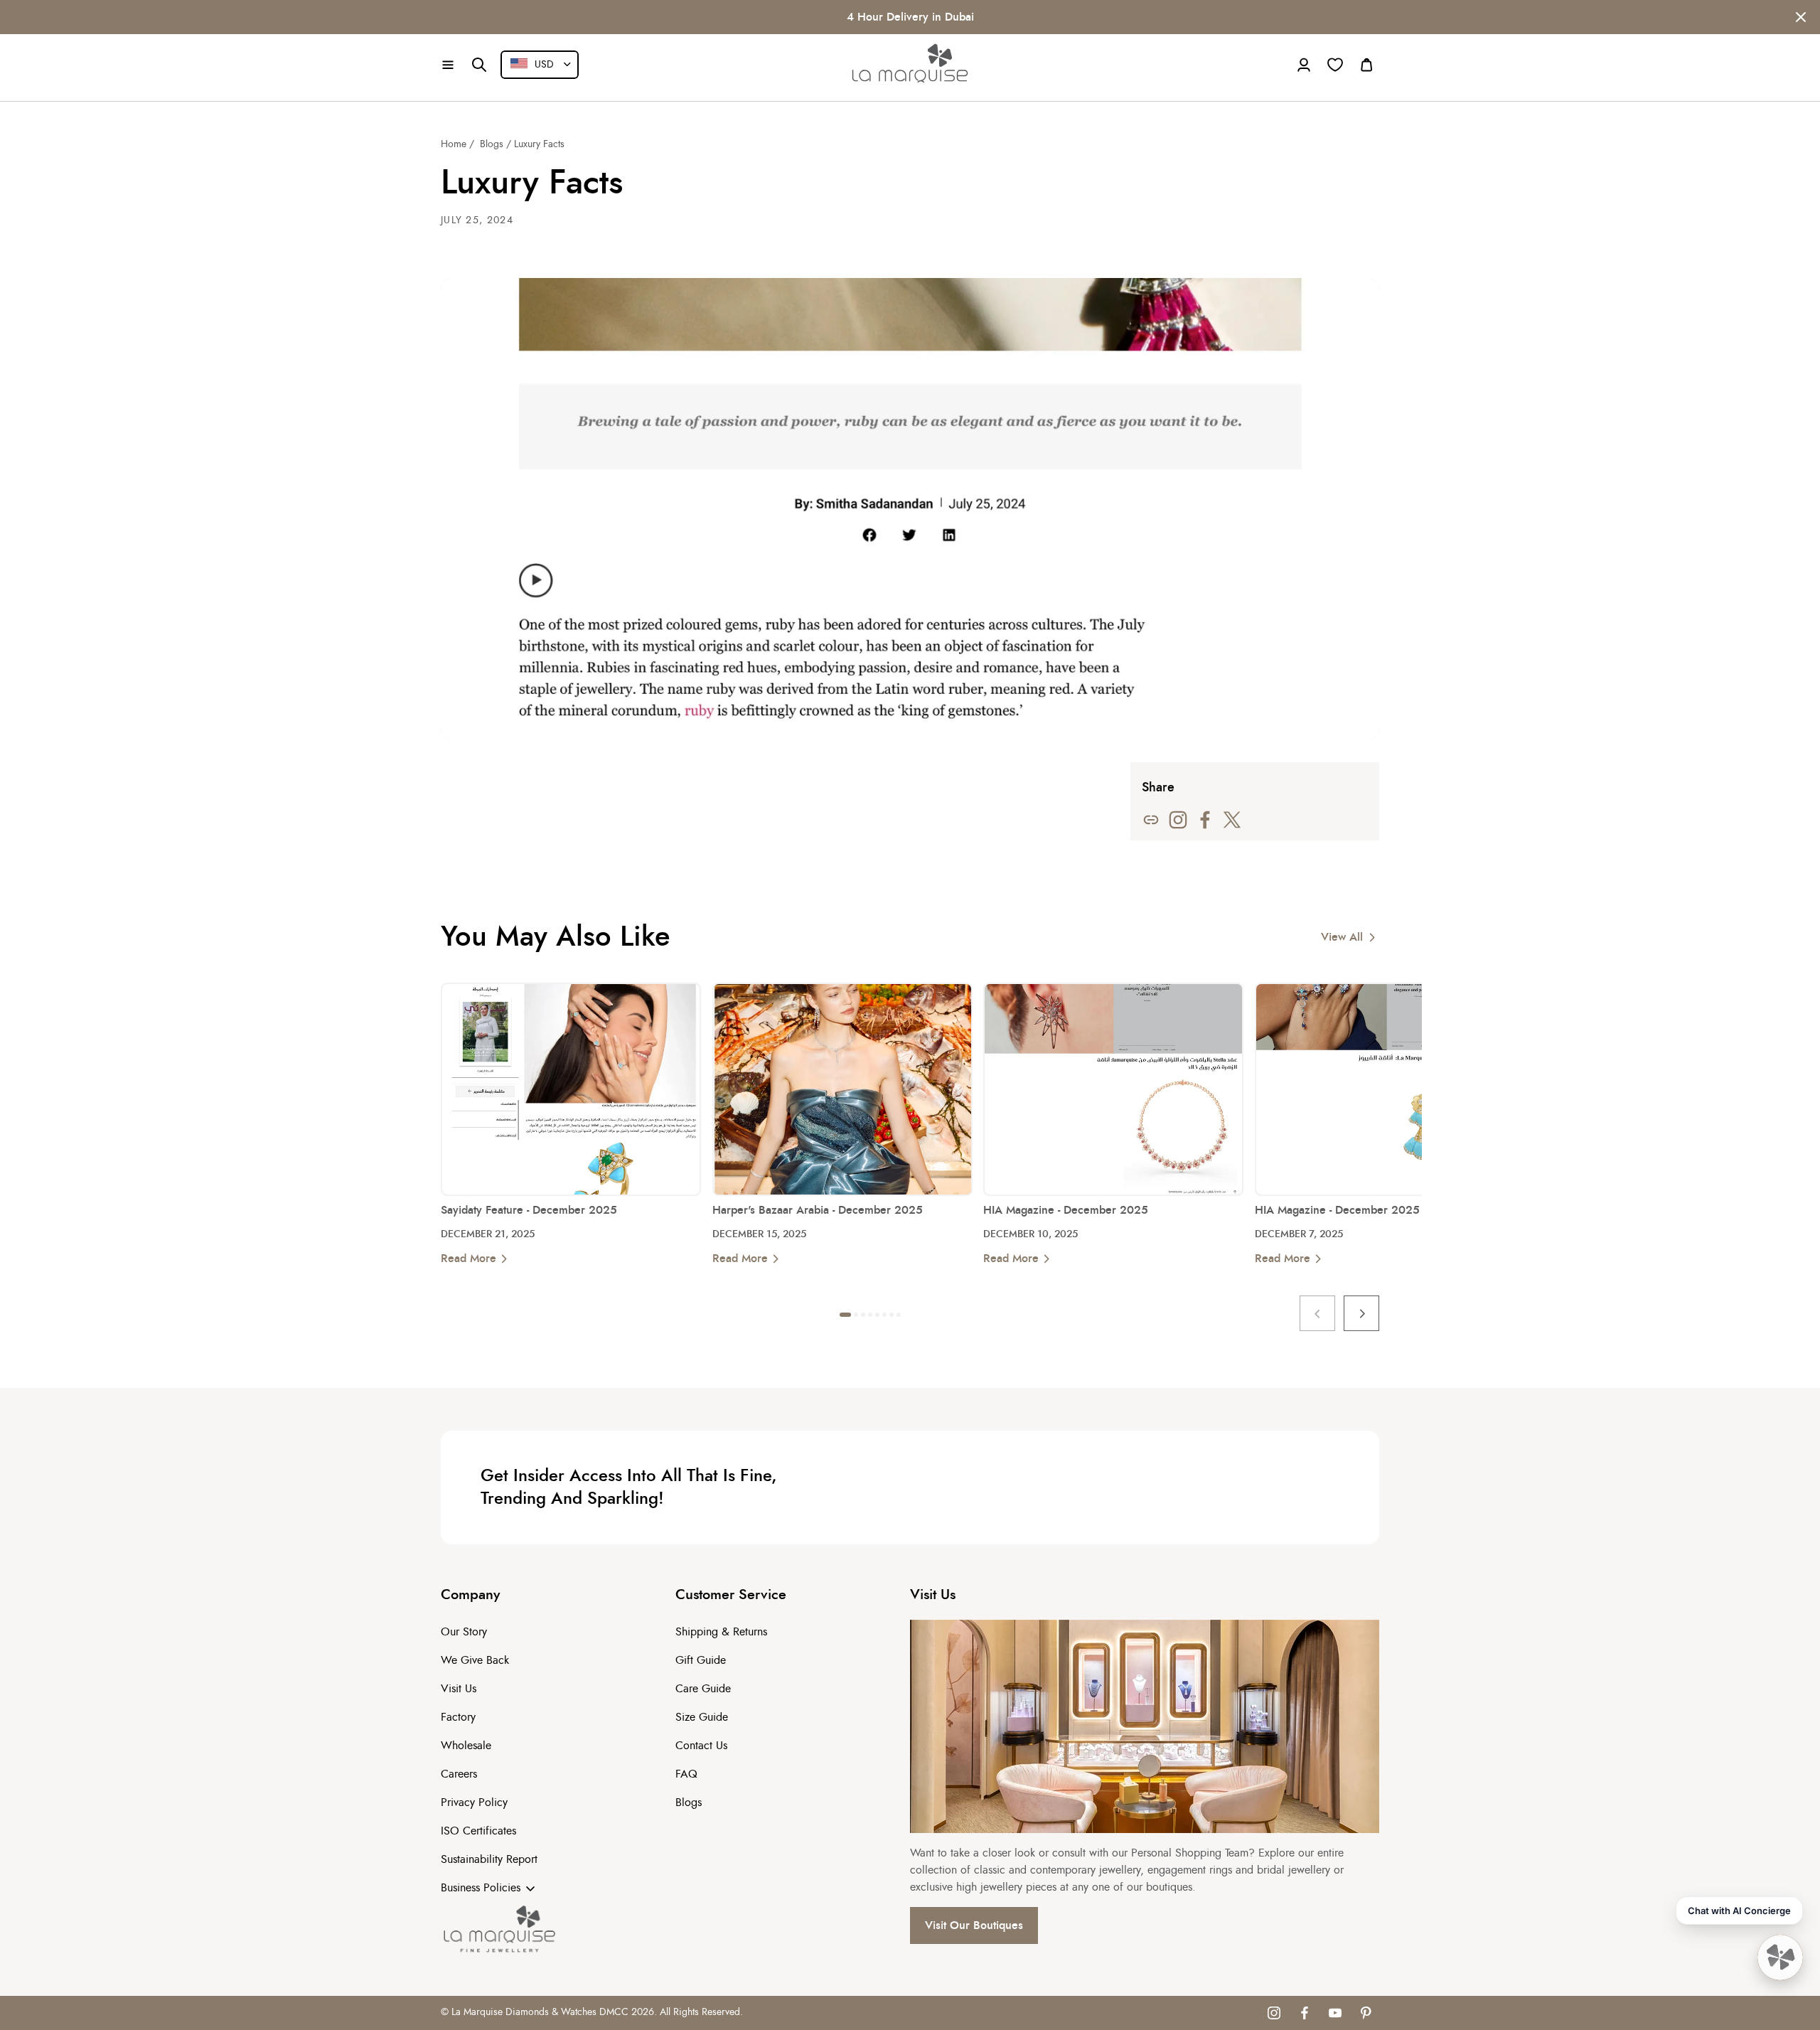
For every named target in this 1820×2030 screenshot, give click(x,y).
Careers (459, 1774)
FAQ (686, 1774)
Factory (458, 1717)
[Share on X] (1232, 820)
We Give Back (475, 1660)
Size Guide (702, 1717)
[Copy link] (1151, 820)
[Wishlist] (1335, 65)
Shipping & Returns (721, 1632)
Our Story (464, 1632)
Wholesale (466, 1746)
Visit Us (459, 1689)
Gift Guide (701, 1660)
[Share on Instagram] (1178, 820)
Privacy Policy (474, 1802)
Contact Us (701, 1746)
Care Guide (703, 1689)
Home (454, 144)
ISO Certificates (478, 1831)
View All (1342, 937)
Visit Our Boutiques (974, 1925)
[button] (448, 65)
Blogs (492, 144)
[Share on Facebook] (1205, 820)
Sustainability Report (489, 1859)
